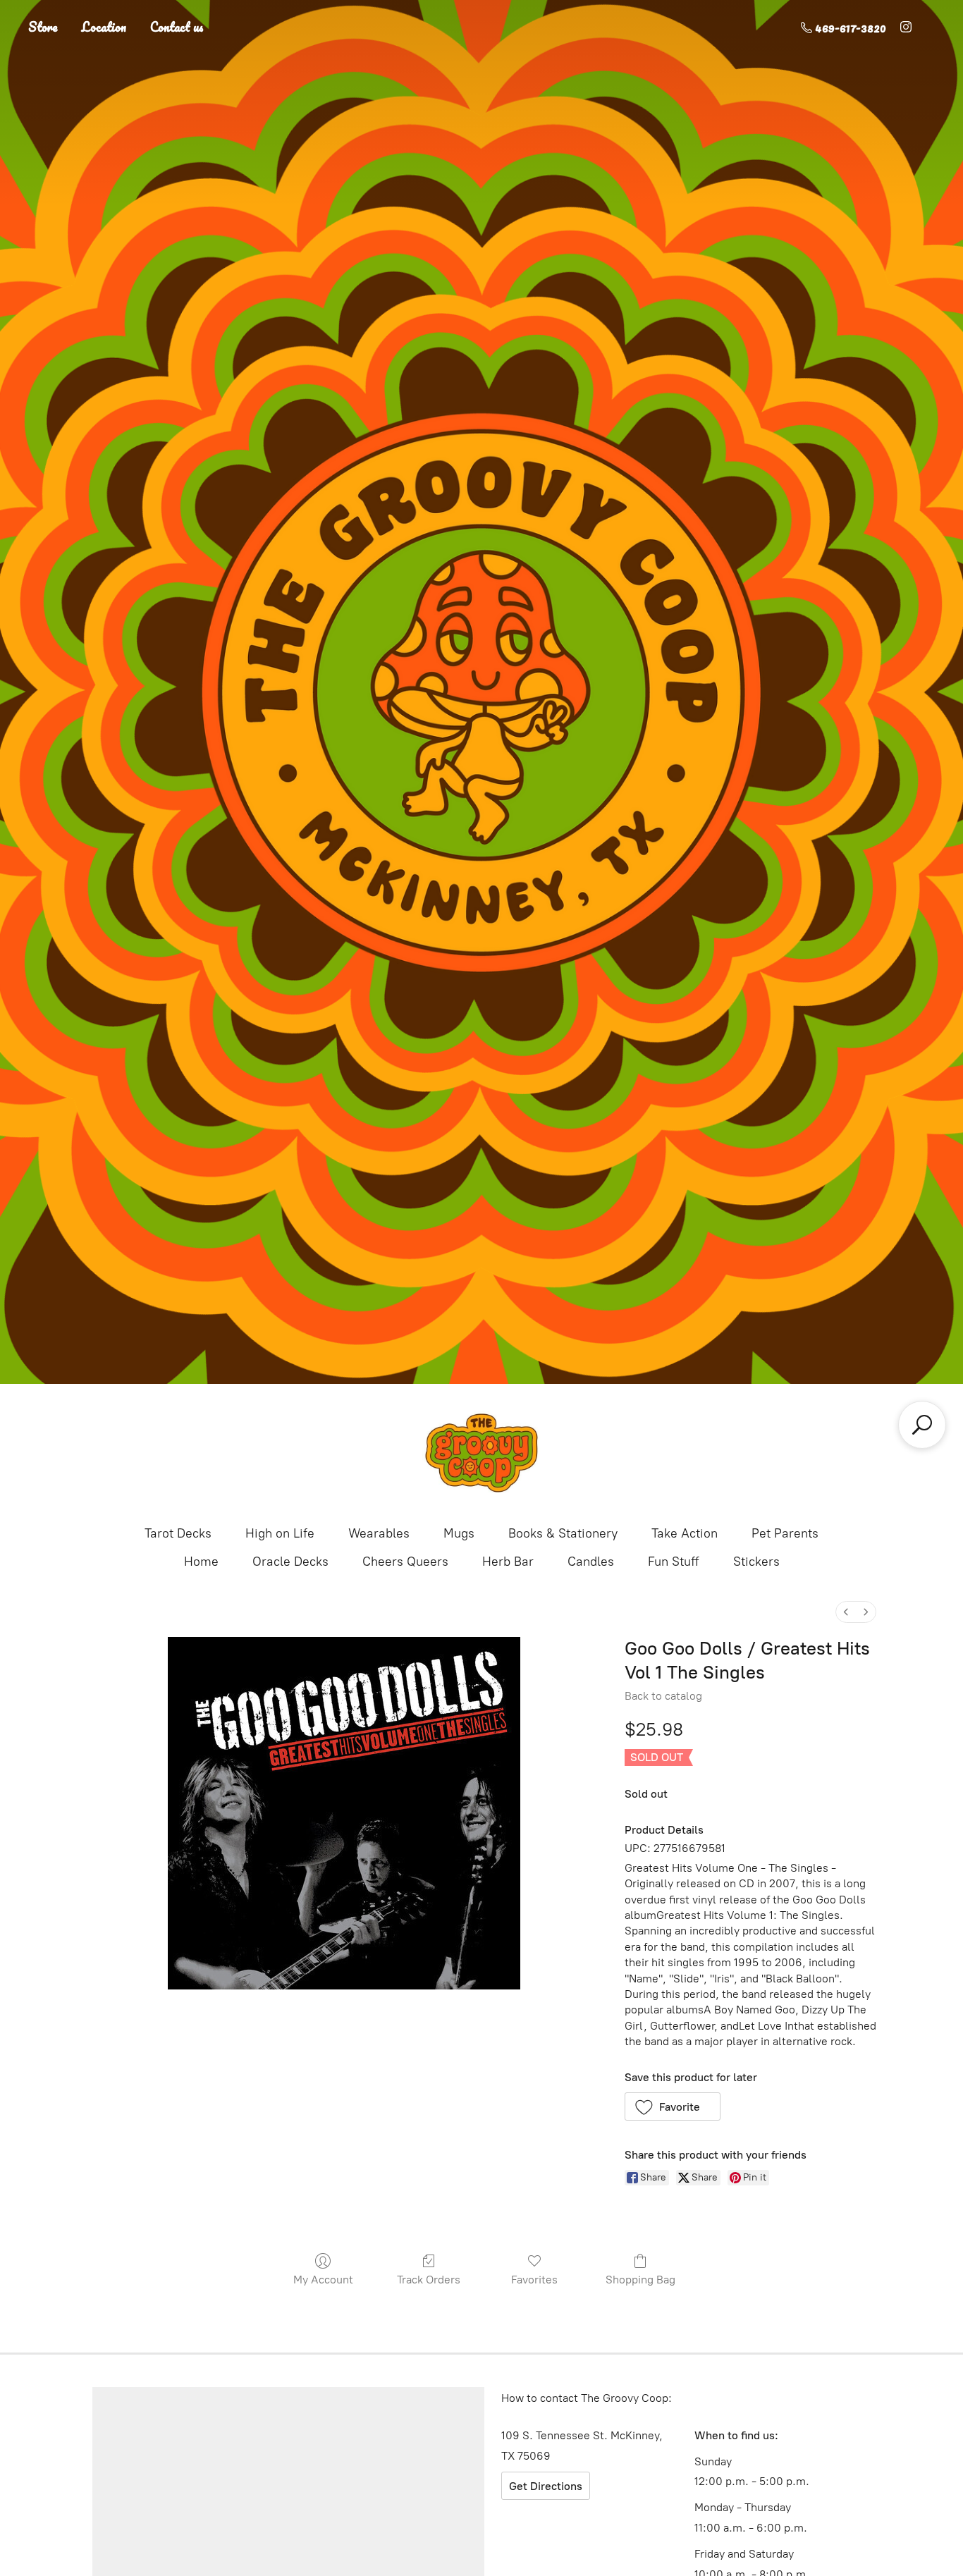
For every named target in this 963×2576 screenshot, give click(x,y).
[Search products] (922, 1425)
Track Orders (429, 2280)
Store (43, 27)
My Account (323, 2280)
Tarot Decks (178, 1533)
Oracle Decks (290, 1562)
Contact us (177, 27)
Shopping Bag (640, 2280)
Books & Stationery (563, 1533)
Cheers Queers (405, 1562)
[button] (673, 2106)
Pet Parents (785, 1533)
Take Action (685, 1533)
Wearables (379, 1533)
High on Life (280, 1533)
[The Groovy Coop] (481, 1453)
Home (201, 1562)
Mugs (459, 1533)
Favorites (534, 2280)
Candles (591, 1562)
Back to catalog (663, 1696)
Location (104, 27)
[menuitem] (846, 1612)
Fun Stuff (674, 1562)
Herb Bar (508, 1562)
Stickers (756, 1562)
